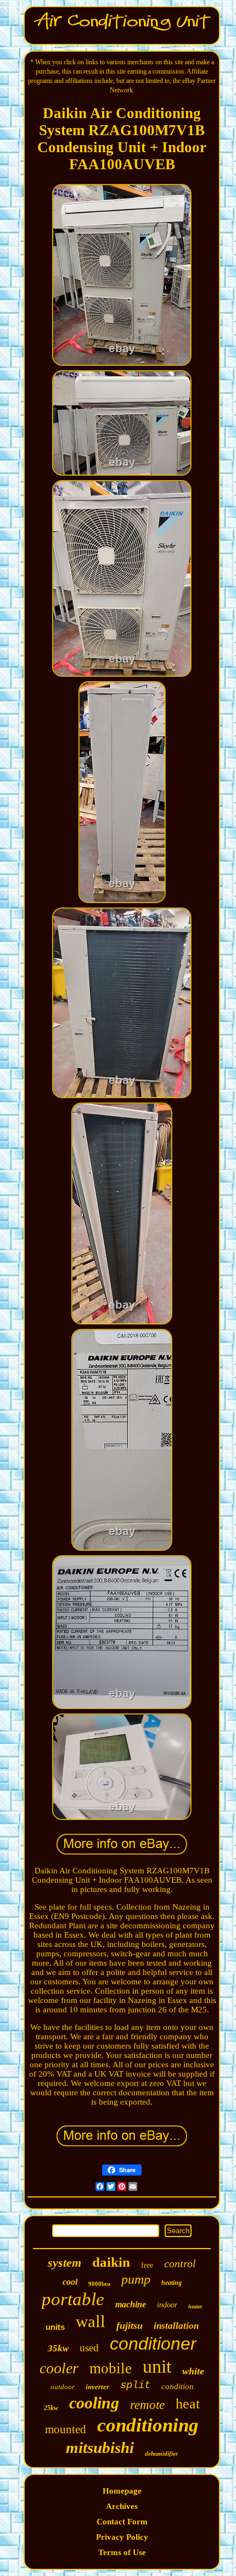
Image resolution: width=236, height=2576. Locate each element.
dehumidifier (161, 2453)
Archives (122, 2506)
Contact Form (122, 2522)
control (180, 2263)
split (135, 2385)
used (89, 2348)
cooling (94, 2403)
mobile (111, 2368)
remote (147, 2405)
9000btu (99, 2284)
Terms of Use (122, 2552)
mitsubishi (100, 2447)
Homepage (122, 2491)
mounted (66, 2429)
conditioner (153, 2344)
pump (136, 2279)
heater (195, 2307)
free (147, 2265)
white (193, 2371)
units (55, 2327)
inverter (97, 2387)
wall (91, 2321)
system (64, 2263)
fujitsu (130, 2325)
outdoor (63, 2387)
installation (176, 2326)
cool (70, 2282)
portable (73, 2299)
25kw (51, 2408)
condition (178, 2386)
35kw (58, 2348)
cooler (59, 2368)
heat (188, 2404)
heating (172, 2283)
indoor (167, 2305)
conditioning (148, 2425)
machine (131, 2304)
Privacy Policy (122, 2537)
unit (157, 2366)
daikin (111, 2262)
